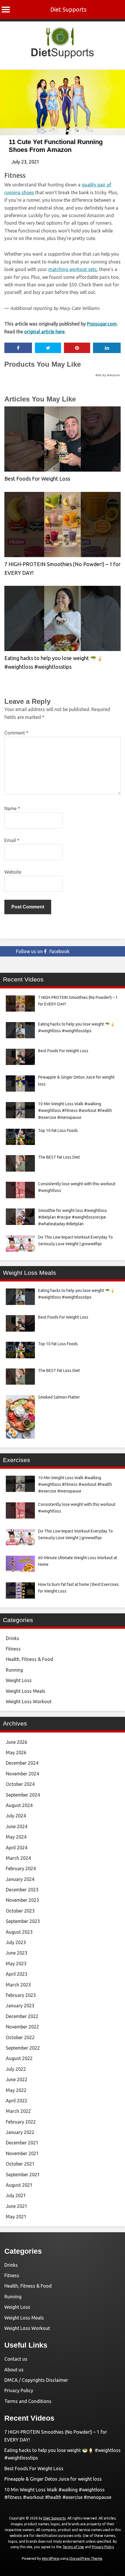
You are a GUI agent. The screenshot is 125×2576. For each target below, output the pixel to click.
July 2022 (16, 2069)
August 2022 (19, 2058)
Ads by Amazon (108, 375)
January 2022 (20, 2132)
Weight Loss (19, 1680)
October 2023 (20, 1911)
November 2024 (22, 1774)
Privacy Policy (19, 2390)
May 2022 (16, 2090)
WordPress (51, 2558)
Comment (16, 733)
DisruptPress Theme (86, 2558)
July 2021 (16, 2195)
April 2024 (17, 1848)
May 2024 (16, 1837)
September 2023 (23, 1921)
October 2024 (20, 1784)
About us (14, 2370)
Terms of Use (73, 2547)
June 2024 (17, 1826)
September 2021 (23, 2175)
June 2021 (17, 2206)
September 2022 (23, 2048)
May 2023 (16, 1964)
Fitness (15, 175)
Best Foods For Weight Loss (37, 479)
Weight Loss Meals (26, 1691)
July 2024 (16, 1816)
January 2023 (20, 2006)
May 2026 (16, 1753)
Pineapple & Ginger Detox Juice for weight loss (53, 2479)
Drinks (12, 1638)
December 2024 (22, 1763)
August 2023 (19, 1932)
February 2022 (21, 2122)
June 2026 (17, 1742)
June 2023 (17, 1953)
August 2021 (19, 2185)
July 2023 (16, 1942)
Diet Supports (68, 9)
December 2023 (22, 1890)
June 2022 (17, 2079)
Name (12, 808)
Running (14, 1670)
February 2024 (21, 1868)
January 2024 (20, 1879)
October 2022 (20, 2037)
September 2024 (23, 1795)
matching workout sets (73, 269)
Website (13, 872)
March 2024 (18, 1858)
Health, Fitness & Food (30, 1659)
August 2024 (19, 1805)
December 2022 (22, 2016)
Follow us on (43, 951)
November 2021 (22, 2153)
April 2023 (17, 1974)
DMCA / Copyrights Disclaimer (36, 2380)
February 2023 (21, 1995)
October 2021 (20, 2164)
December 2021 (22, 2143)
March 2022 (18, 2111)
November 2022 (22, 2027)
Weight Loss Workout (29, 1701)
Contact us (16, 2359)
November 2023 (22, 1900)
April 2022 (17, 2101)
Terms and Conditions (28, 2401)
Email (12, 840)
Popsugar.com (102, 324)
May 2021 (16, 2217)
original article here (44, 332)
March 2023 (18, 1985)
